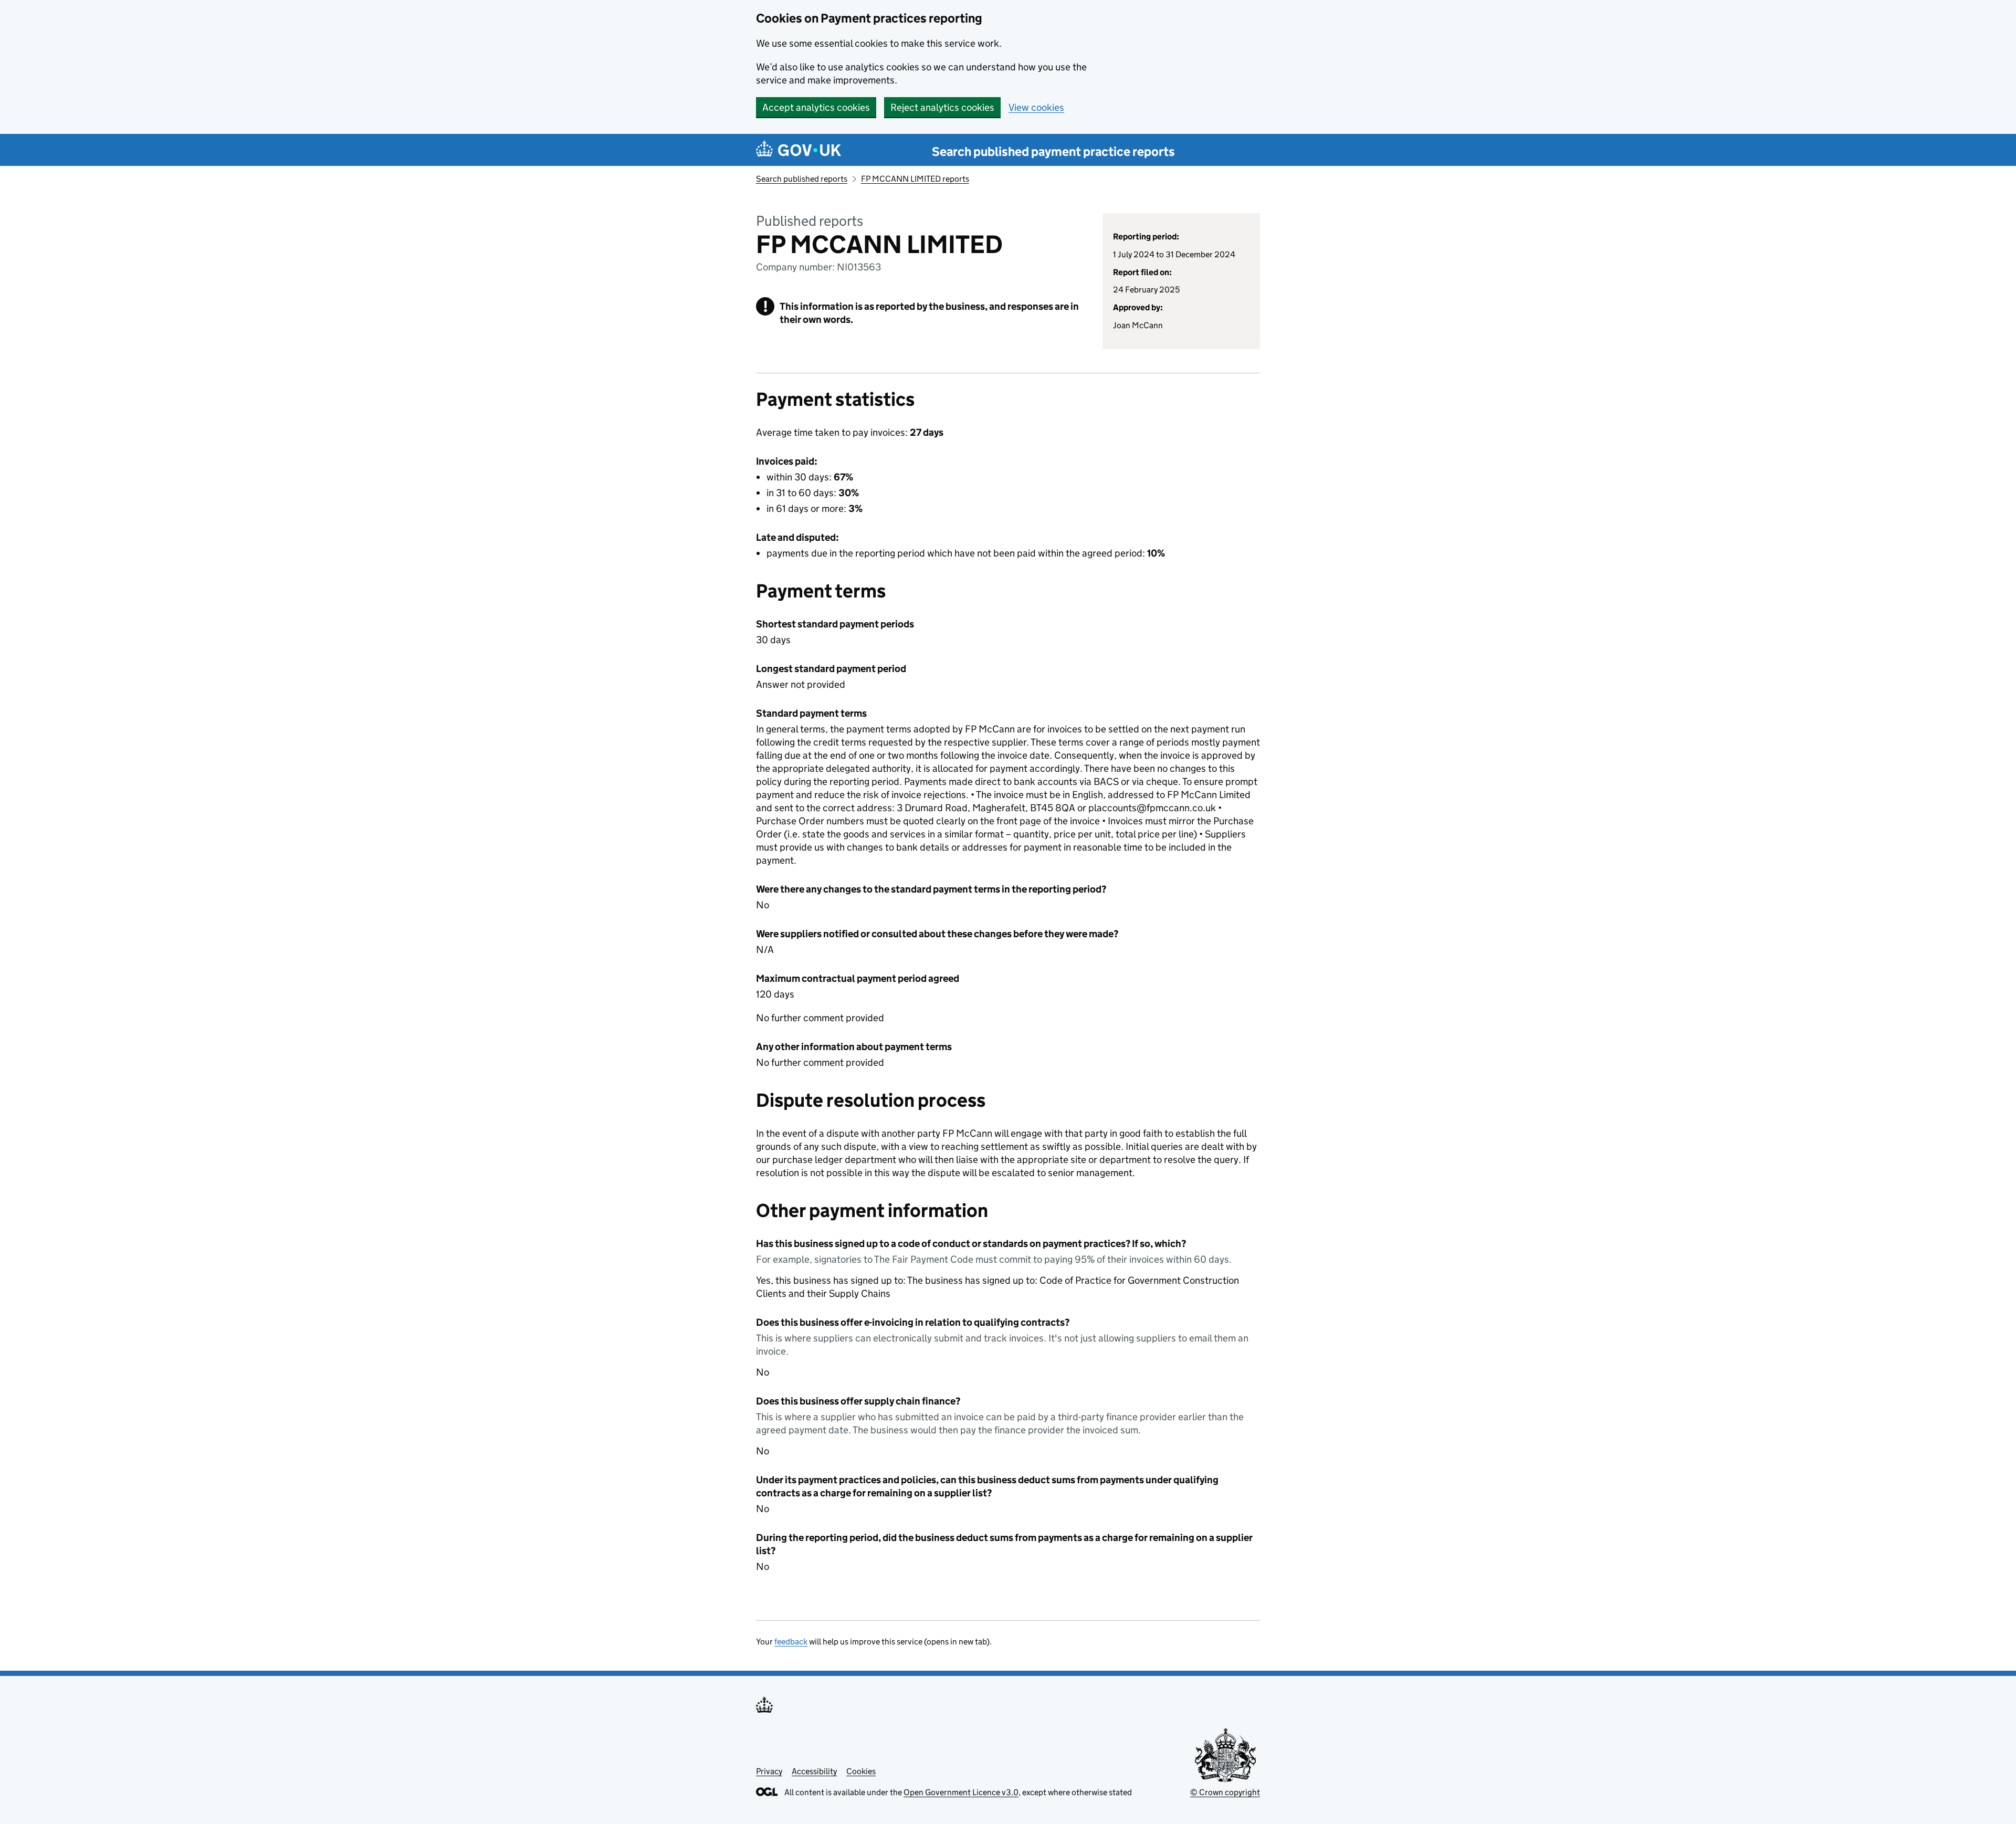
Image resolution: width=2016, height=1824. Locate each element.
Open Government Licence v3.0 (961, 1792)
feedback (791, 1642)
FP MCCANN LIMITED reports (915, 179)
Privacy (769, 1771)
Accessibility (814, 1771)
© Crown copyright (1225, 1792)
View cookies (1036, 107)
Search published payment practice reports (1053, 151)
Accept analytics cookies (816, 107)
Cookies (861, 1771)
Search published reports (802, 179)
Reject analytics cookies (942, 107)
